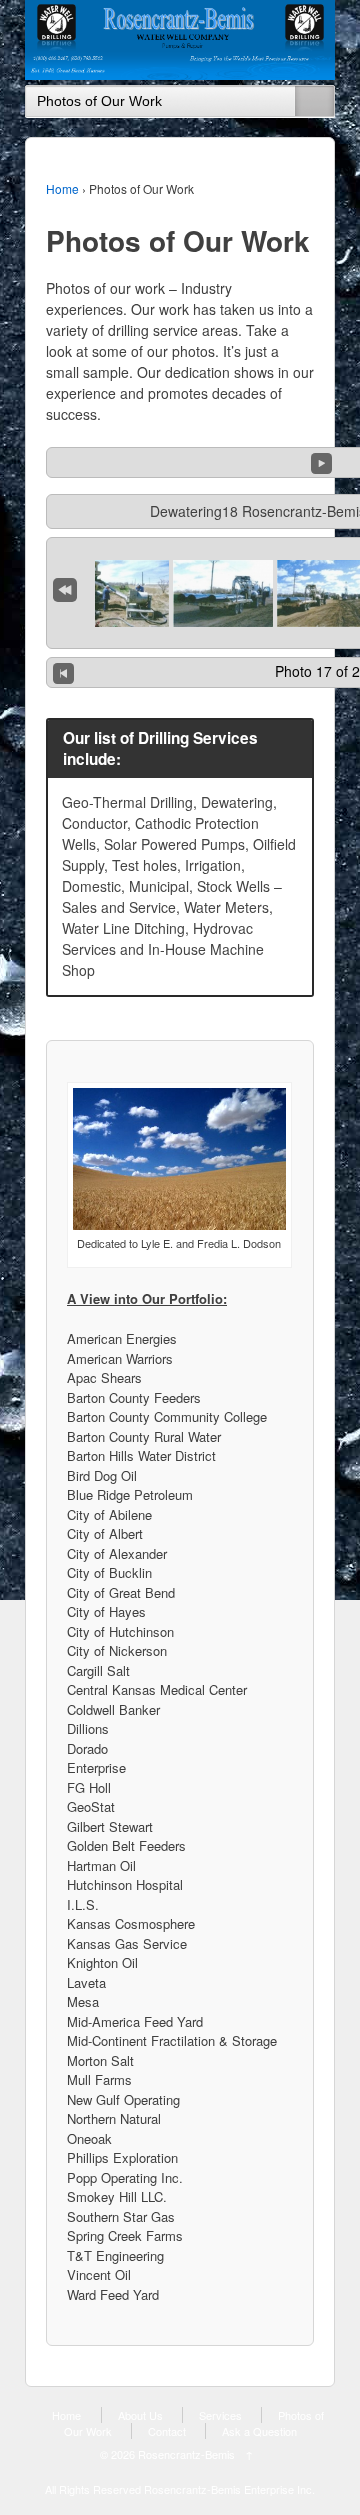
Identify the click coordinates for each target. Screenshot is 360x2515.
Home (62, 188)
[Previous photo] (63, 672)
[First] (65, 585)
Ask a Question (259, 2431)
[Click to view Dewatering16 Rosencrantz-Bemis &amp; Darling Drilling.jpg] (119, 593)
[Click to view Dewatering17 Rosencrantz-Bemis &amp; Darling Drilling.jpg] (223, 593)
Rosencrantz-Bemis (186, 2454)
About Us (140, 2415)
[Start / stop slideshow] (321, 461)
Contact (167, 2431)
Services (220, 2415)
